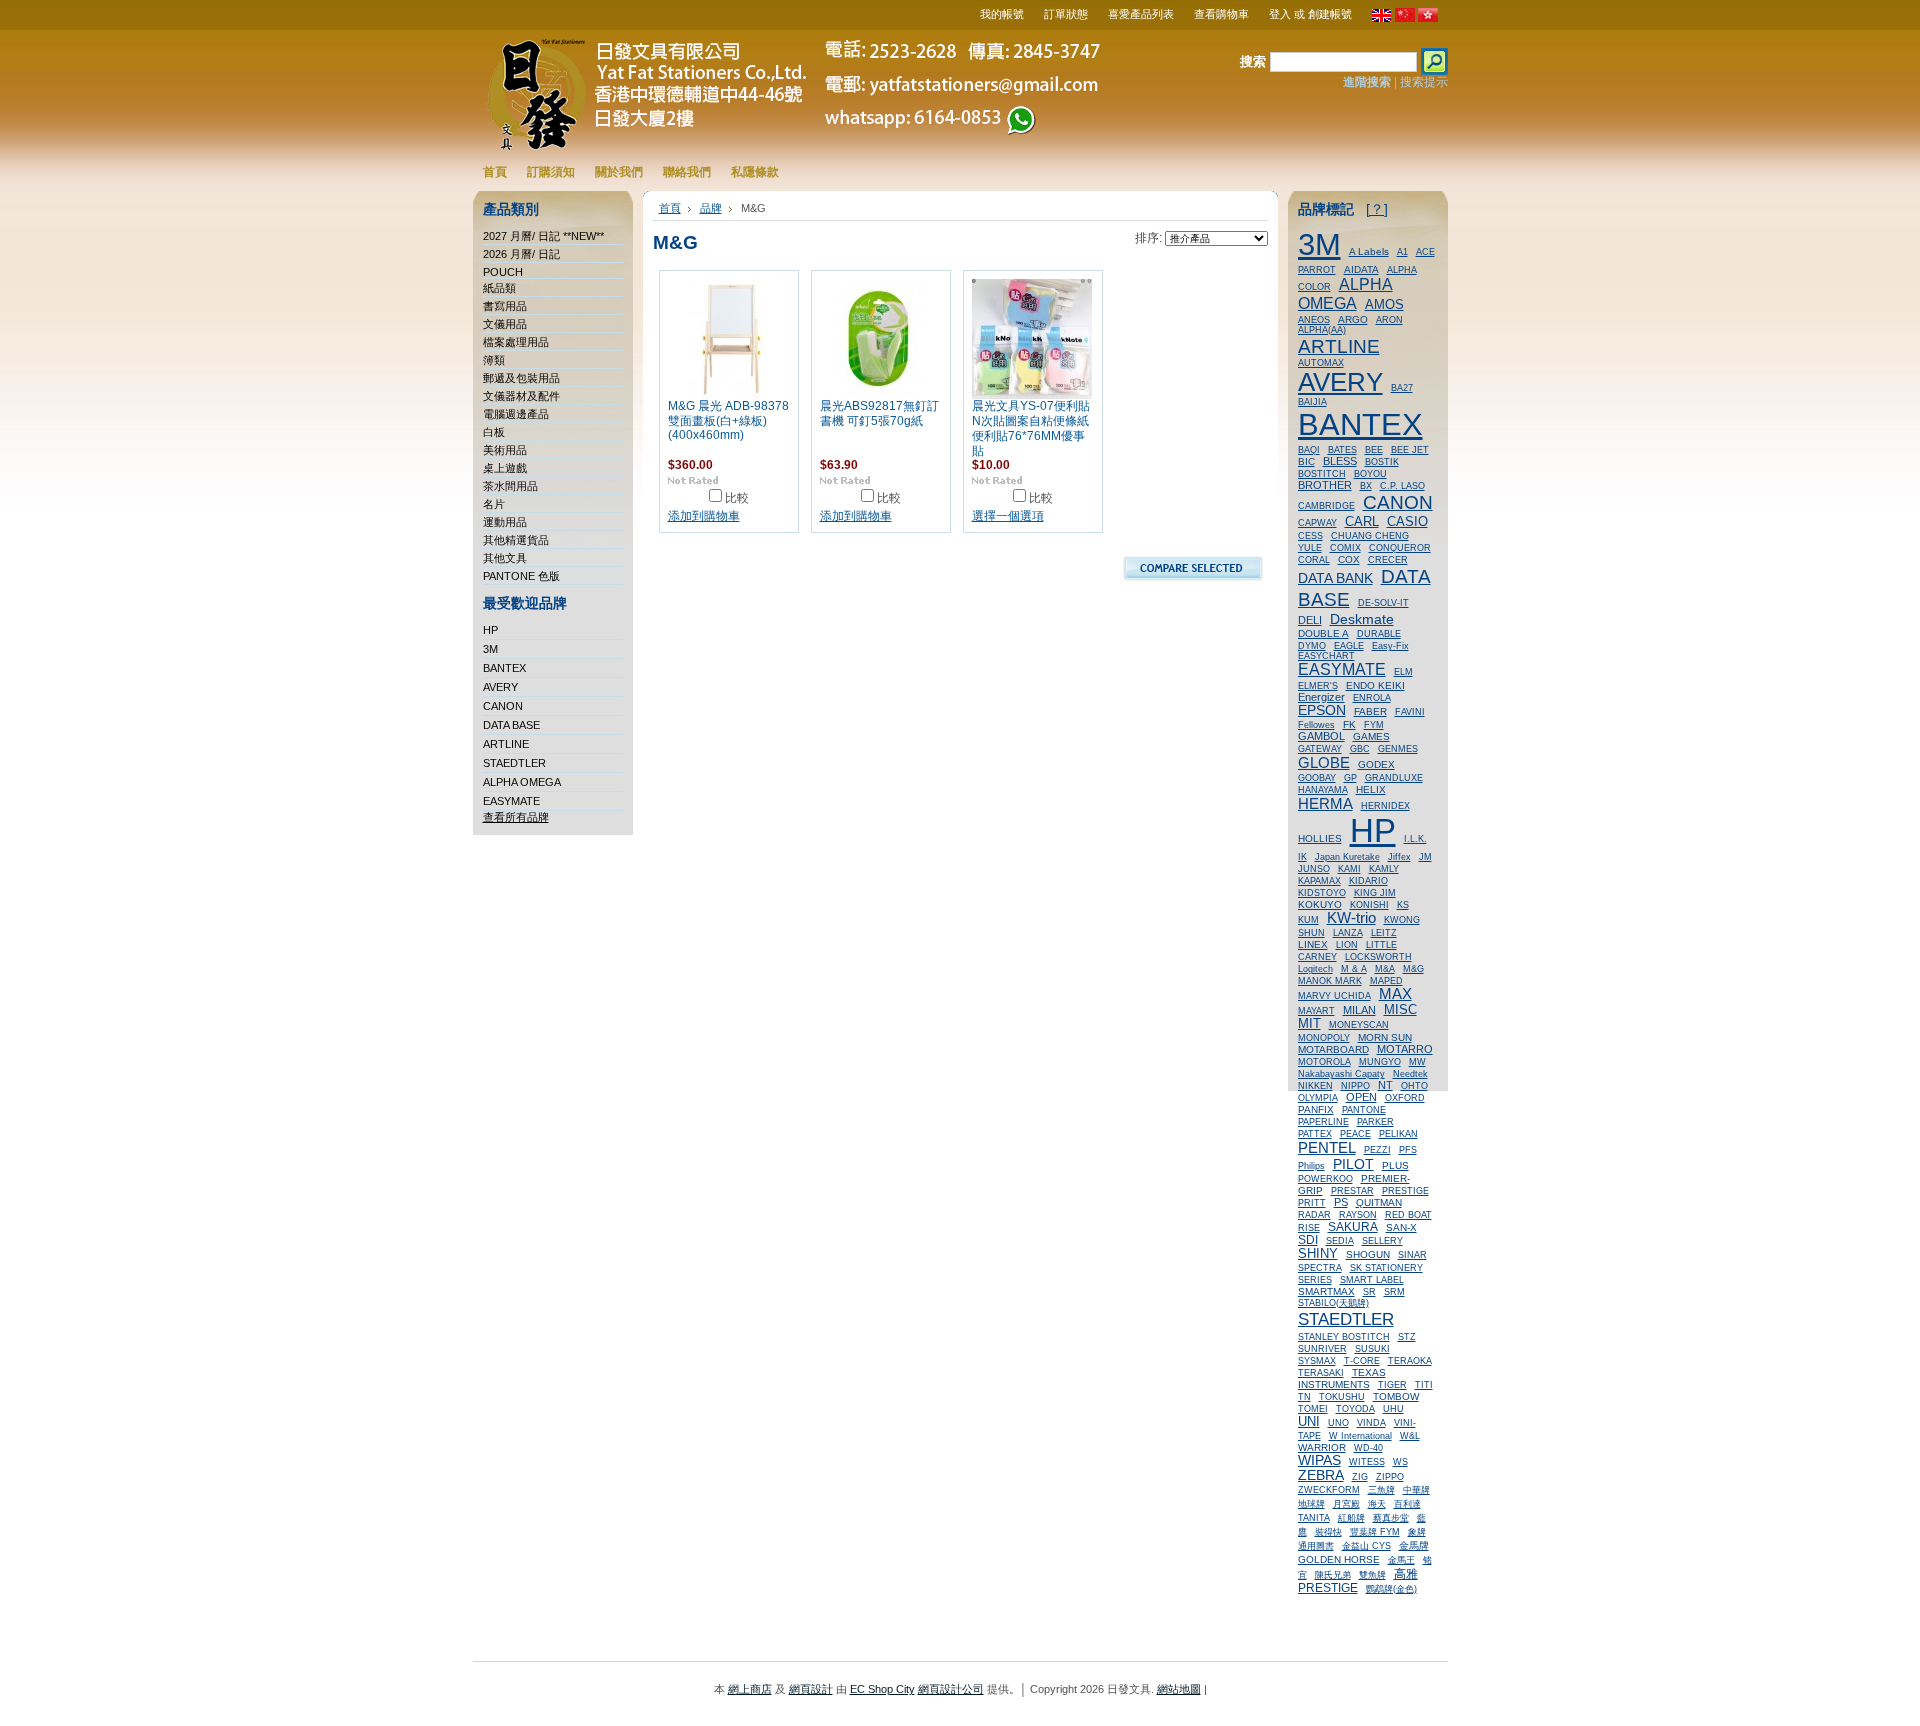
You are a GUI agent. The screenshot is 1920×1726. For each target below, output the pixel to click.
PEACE (1355, 1134)
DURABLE (1379, 634)
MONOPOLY (1324, 1038)
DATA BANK (1335, 578)
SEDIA (1340, 1241)
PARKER (1375, 1122)
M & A (1354, 969)
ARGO (1353, 319)
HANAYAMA (1323, 790)
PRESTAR (1352, 1191)
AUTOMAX (1321, 363)
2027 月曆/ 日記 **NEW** (543, 236)
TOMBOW (1396, 1396)
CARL (1362, 522)
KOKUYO (1320, 904)
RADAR (1314, 1215)
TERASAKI (1321, 1373)
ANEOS (1314, 320)
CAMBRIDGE (1326, 506)
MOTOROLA (1324, 1062)
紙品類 (499, 288)
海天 (1377, 1504)
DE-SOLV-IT (1383, 603)
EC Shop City (882, 1689)
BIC (1306, 461)
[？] (1377, 209)
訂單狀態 (1066, 14)
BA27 (1402, 388)
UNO (1338, 1423)
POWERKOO (1325, 1179)
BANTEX (504, 668)
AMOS (1384, 304)
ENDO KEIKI (1375, 685)
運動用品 (505, 522)
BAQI (1309, 450)
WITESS (1367, 1462)
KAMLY (1384, 869)
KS (1403, 905)
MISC (1400, 1009)
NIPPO (1355, 1086)
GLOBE (1324, 762)
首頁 (670, 208)
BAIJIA (1312, 402)
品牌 (711, 208)
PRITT (1312, 1203)
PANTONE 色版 (521, 576)
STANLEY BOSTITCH (1344, 1337)
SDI (1308, 1240)
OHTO (1414, 1086)
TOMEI (1313, 1409)
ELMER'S (1318, 686)
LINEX (1313, 944)
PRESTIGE (1405, 1191)
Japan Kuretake (1347, 857)
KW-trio (1351, 918)
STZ (1407, 1337)
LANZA (1348, 933)
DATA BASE (511, 725)
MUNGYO (1380, 1062)
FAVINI (1410, 712)
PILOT (1353, 1164)
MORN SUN (1385, 1037)
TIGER (1392, 1385)
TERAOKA (1410, 1361)
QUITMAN (1379, 1202)
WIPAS (1319, 1460)
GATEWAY (1320, 749)
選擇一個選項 (1008, 516)
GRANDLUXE (1394, 778)
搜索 (1253, 61)
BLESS (1340, 461)
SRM (1394, 1292)
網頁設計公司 (951, 1689)
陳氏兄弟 (1333, 1575)
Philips (1311, 1166)
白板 (494, 432)
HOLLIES (1320, 838)
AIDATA (1361, 269)
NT (1385, 1085)
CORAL (1314, 560)
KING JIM (1375, 893)
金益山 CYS (1366, 1546)
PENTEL (1327, 1147)
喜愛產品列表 (1141, 14)
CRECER (1388, 560)
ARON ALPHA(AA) (1350, 325)
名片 (494, 504)
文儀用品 (505, 324)
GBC (1360, 749)
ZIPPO (1390, 1477)
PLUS (1395, 1165)
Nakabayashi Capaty (1341, 1074)
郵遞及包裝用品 (521, 378)
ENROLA (1372, 698)
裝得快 (1328, 1532)
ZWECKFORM (1329, 1490)
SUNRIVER (1322, 1349)
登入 (1280, 14)
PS (1341, 1202)
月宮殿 (1346, 1504)
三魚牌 (1381, 1490)
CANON (503, 706)
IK (1302, 857)
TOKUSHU (1342, 1397)
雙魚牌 (1372, 1575)
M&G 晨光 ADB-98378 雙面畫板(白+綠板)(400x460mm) (728, 420)
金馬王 (1401, 1560)
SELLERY (1382, 1241)
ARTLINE (506, 744)
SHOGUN (1368, 1254)
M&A (1385, 969)
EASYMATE (511, 801)
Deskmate (1362, 619)
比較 (737, 498)
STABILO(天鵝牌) (1333, 1303)
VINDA (1371, 1423)
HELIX (1371, 789)
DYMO (1312, 646)
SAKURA (1353, 1227)
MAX (1395, 994)
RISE (1309, 1228)
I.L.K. (1415, 839)
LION (1347, 945)
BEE (1374, 450)
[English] (1382, 18)
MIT (1309, 1024)
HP (490, 630)
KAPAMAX (1319, 881)
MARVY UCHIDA (1334, 996)
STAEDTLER (514, 763)
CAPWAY (1317, 523)
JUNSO (1314, 869)
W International (1360, 1436)
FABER (1370, 711)
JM (1425, 857)
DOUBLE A (1323, 633)
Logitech (1315, 969)
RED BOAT (1408, 1215)
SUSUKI (1372, 1349)
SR (1369, 1292)
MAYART (1316, 1011)
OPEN (1361, 1097)
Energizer (1321, 697)
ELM (1403, 672)
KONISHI (1369, 905)
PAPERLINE (1323, 1122)
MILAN (1359, 1010)
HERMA (1325, 803)
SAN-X (1401, 1227)
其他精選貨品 (516, 540)
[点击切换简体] (1405, 18)
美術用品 (505, 450)
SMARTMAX (1326, 1291)
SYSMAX (1317, 1361)
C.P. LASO (1402, 486)
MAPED (1386, 981)
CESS (1310, 536)
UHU (1393, 1409)
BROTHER (1325, 485)
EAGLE (1349, 646)
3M (490, 649)
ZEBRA (1321, 1475)
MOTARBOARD (1333, 1049)
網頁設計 (811, 1689)
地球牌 (1311, 1504)
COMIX (1345, 548)
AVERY (500, 687)
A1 (1402, 252)
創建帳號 (1330, 14)
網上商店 (750, 1689)
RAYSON (1358, 1215)
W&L (1410, 1436)
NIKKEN (1315, 1086)
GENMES (1398, 749)
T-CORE (1362, 1361)
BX (1366, 486)
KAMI (1349, 869)
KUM (1308, 920)
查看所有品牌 (516, 817)
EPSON (1322, 710)
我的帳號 (1002, 14)
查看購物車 (1221, 14)
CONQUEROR (1400, 548)
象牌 (1417, 1532)
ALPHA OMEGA (522, 782)
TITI (1424, 1385)
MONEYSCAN (1359, 1025)
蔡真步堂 (1391, 1518)
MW (1417, 1062)
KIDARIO (1368, 881)
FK (1349, 724)
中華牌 (1416, 1490)
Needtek (1410, 1074)
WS (1400, 1462)
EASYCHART (1326, 656)
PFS (1408, 1150)
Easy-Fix (1390, 646)
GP (1350, 778)
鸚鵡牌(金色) (1391, 1589)
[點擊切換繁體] (1428, 18)
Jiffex (1399, 857)
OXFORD (1405, 1098)
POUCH (503, 272)
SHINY (1318, 1253)
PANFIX (1316, 1109)
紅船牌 (1351, 1518)
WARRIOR (1322, 1447)
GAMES (1371, 736)
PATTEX (1315, 1134)
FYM (1374, 725)
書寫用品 (505, 306)
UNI (1309, 1421)
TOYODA (1355, 1409)
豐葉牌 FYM (1375, 1532)
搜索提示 (1424, 82)
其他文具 (505, 558)
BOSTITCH (1322, 474)
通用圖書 (1316, 1546)
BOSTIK (1382, 462)
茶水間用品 (510, 486)
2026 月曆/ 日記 (521, 254)
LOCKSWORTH (1378, 957)
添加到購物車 (704, 516)
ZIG (1360, 1477)
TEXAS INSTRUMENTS (1342, 1378)
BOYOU (1370, 474)
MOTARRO (1405, 1049)
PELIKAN (1398, 1134)
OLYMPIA (1318, 1098)
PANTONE (1364, 1110)
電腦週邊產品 (516, 414)
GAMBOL (1321, 736)
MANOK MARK (1330, 981)
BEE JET (1410, 450)
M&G (1413, 969)
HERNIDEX (1385, 806)
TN (1304, 1397)
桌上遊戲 (505, 468)
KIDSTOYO (1322, 893)
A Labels (1369, 251)
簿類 (494, 360)
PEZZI (1377, 1150)
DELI (1310, 620)
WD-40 (1368, 1448)
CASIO (1407, 521)
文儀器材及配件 (521, 396)
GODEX (1376, 764)
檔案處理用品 (516, 342)
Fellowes (1316, 725)
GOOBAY (1317, 778)
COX (1349, 559)
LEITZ (1384, 933)
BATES (1342, 450)
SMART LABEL (1372, 1280)
